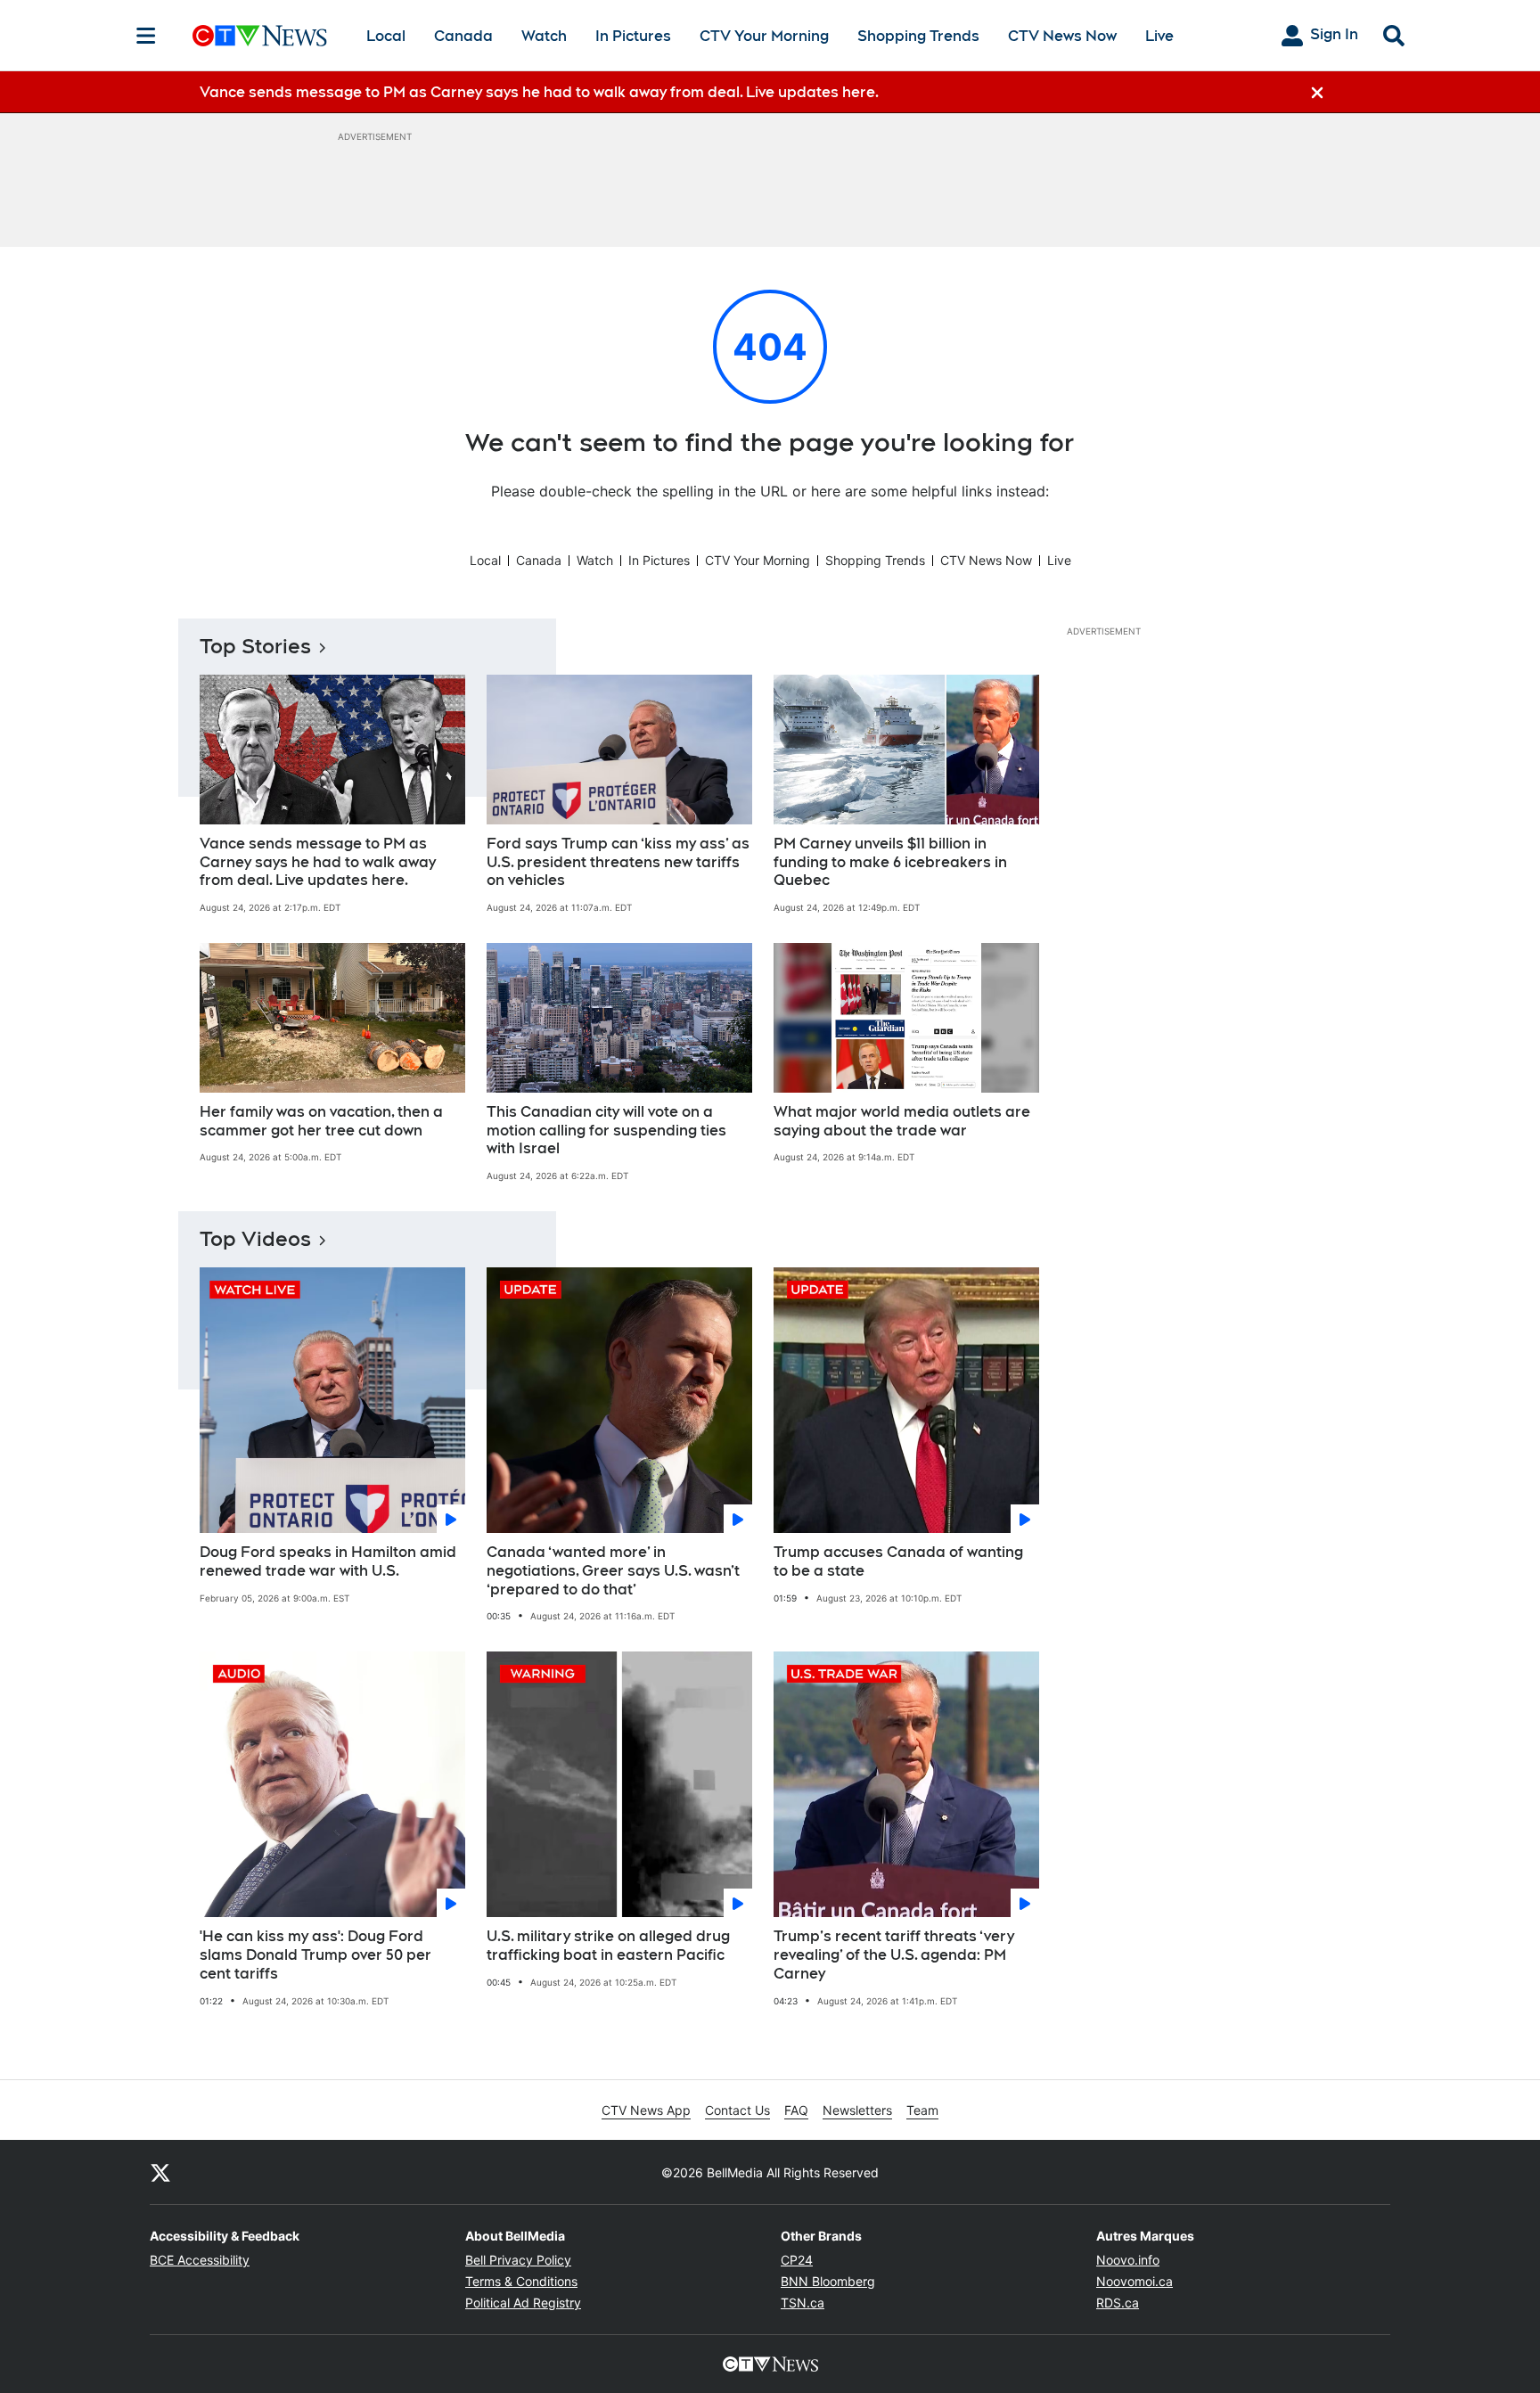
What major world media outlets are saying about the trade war (902, 1121)
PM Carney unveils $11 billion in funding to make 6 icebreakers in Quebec (890, 862)
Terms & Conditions (521, 2281)
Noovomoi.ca (1135, 2281)
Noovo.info (1128, 2260)
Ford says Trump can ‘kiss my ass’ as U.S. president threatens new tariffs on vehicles (618, 862)
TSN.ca (803, 2303)
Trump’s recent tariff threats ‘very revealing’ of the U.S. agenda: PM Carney (894, 1955)
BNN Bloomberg (828, 2281)
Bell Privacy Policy (518, 2260)
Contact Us (737, 2110)
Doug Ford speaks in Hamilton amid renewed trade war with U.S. (328, 1561)
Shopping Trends (918, 36)
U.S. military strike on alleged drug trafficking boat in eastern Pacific (608, 1946)
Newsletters (857, 2110)
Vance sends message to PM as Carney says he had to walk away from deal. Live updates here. (318, 862)
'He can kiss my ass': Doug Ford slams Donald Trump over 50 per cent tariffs (315, 1955)
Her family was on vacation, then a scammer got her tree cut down (321, 1121)
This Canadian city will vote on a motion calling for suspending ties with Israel (606, 1131)
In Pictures (633, 36)
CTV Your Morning (764, 36)
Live (1159, 36)
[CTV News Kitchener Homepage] (260, 36)
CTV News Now (1062, 36)
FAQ (796, 2110)
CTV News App (646, 2110)
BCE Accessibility (200, 2260)
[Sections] (146, 36)
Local (386, 36)
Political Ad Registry (523, 2303)
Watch (544, 36)
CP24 (797, 2260)
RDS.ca (1118, 2303)
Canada (463, 36)
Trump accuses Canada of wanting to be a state (898, 1561)
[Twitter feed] (160, 2172)
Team (922, 2110)
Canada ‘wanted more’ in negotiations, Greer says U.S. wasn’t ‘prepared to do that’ (613, 1571)
